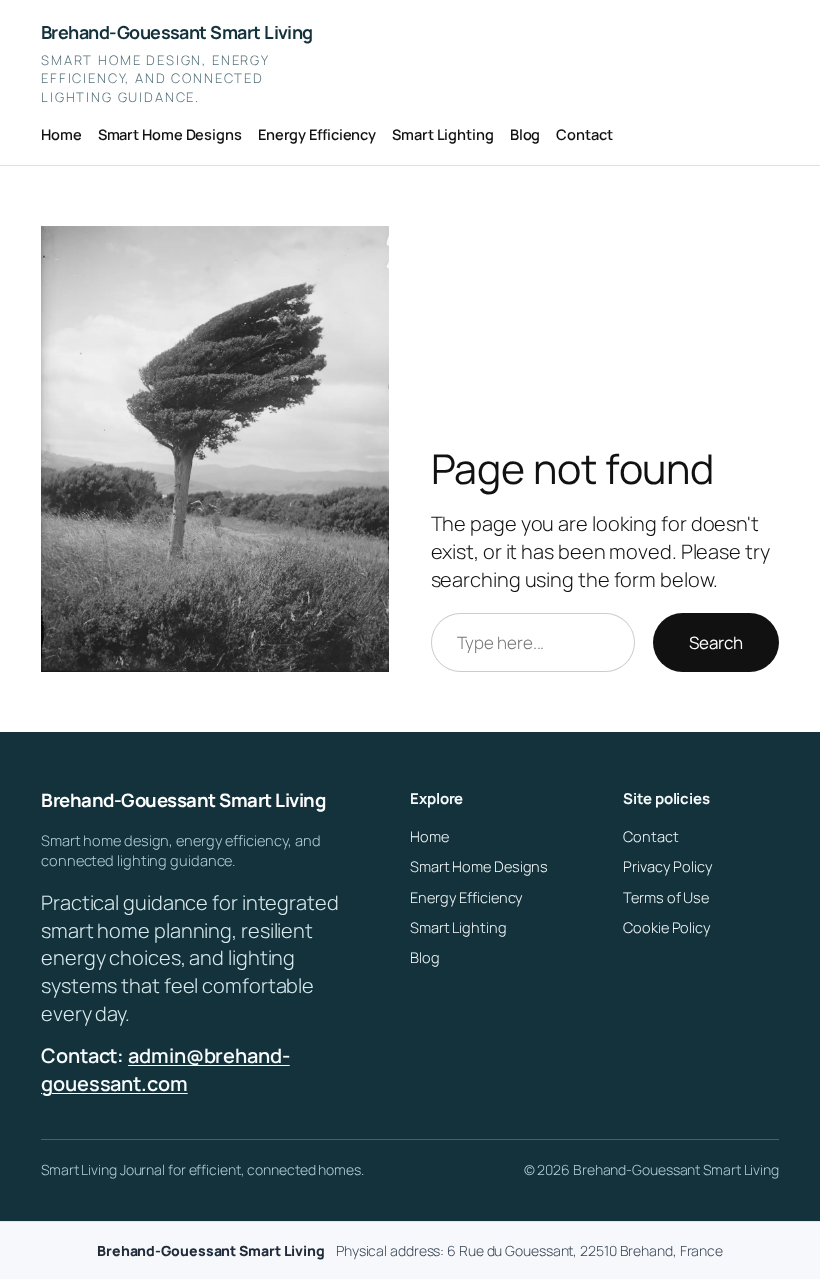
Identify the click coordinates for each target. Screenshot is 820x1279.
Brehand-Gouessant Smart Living (177, 32)
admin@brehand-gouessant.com (165, 1069)
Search (716, 642)
